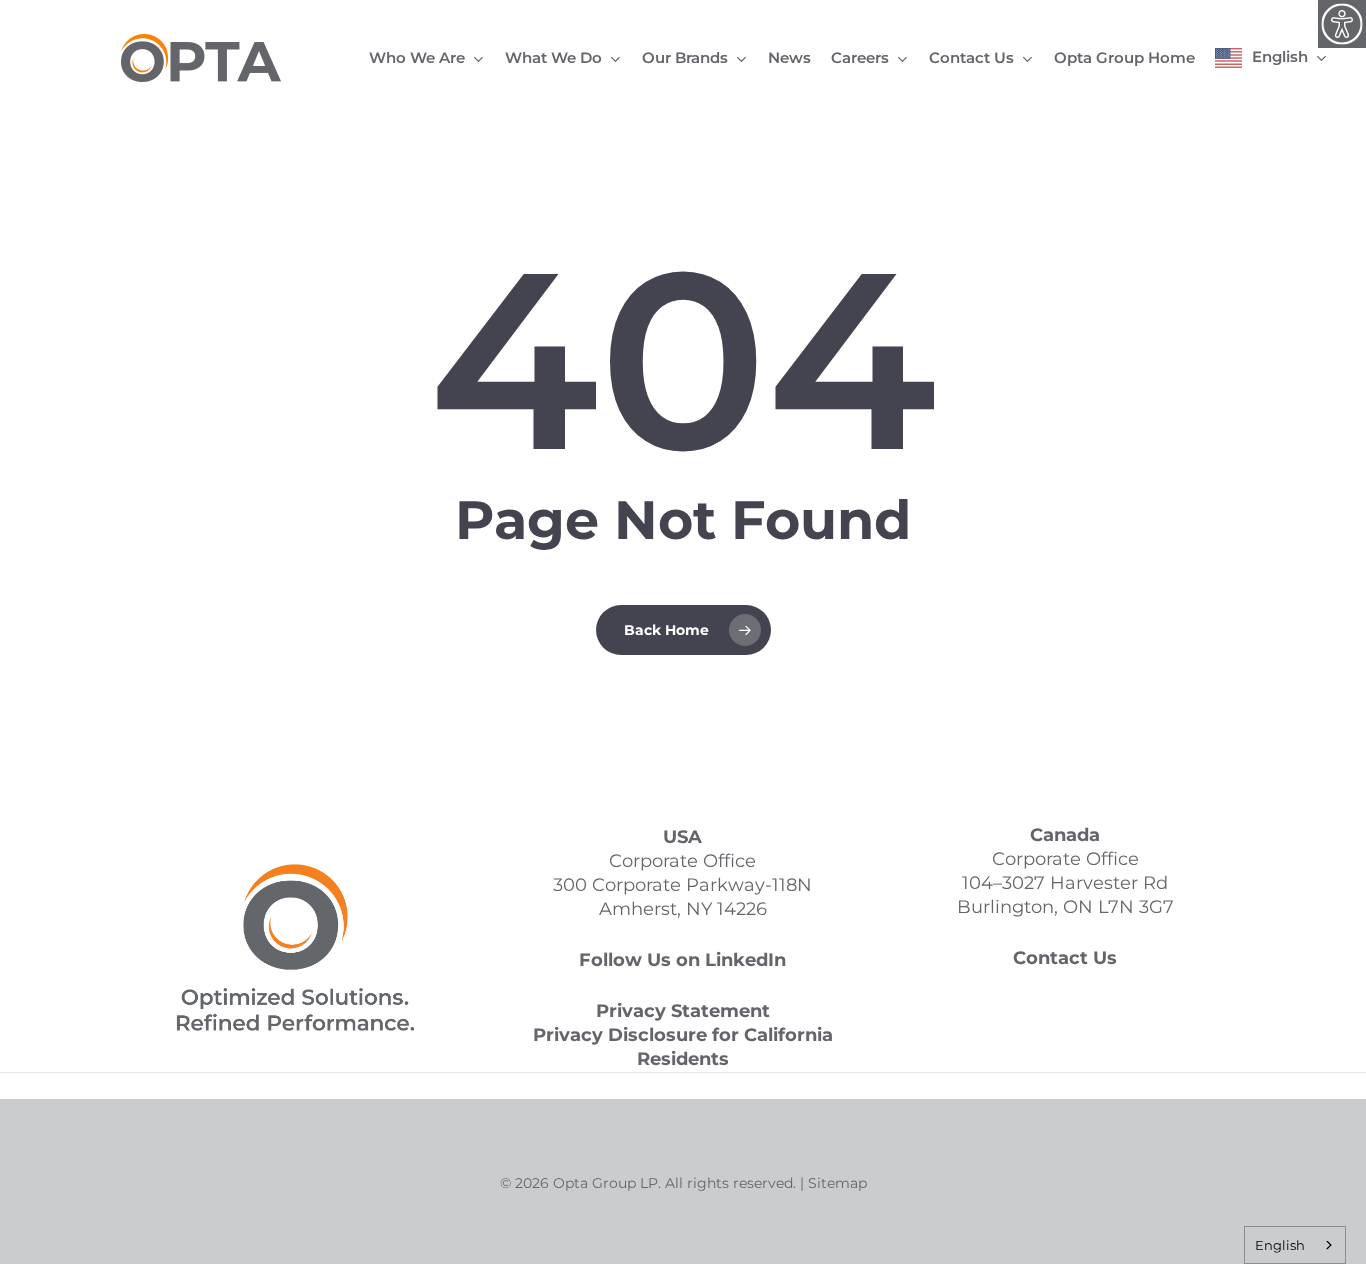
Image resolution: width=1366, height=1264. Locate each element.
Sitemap (837, 1183)
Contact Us (1065, 958)
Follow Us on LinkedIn (682, 960)
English (1280, 1245)
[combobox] (1295, 1245)
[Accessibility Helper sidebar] (1342, 24)
